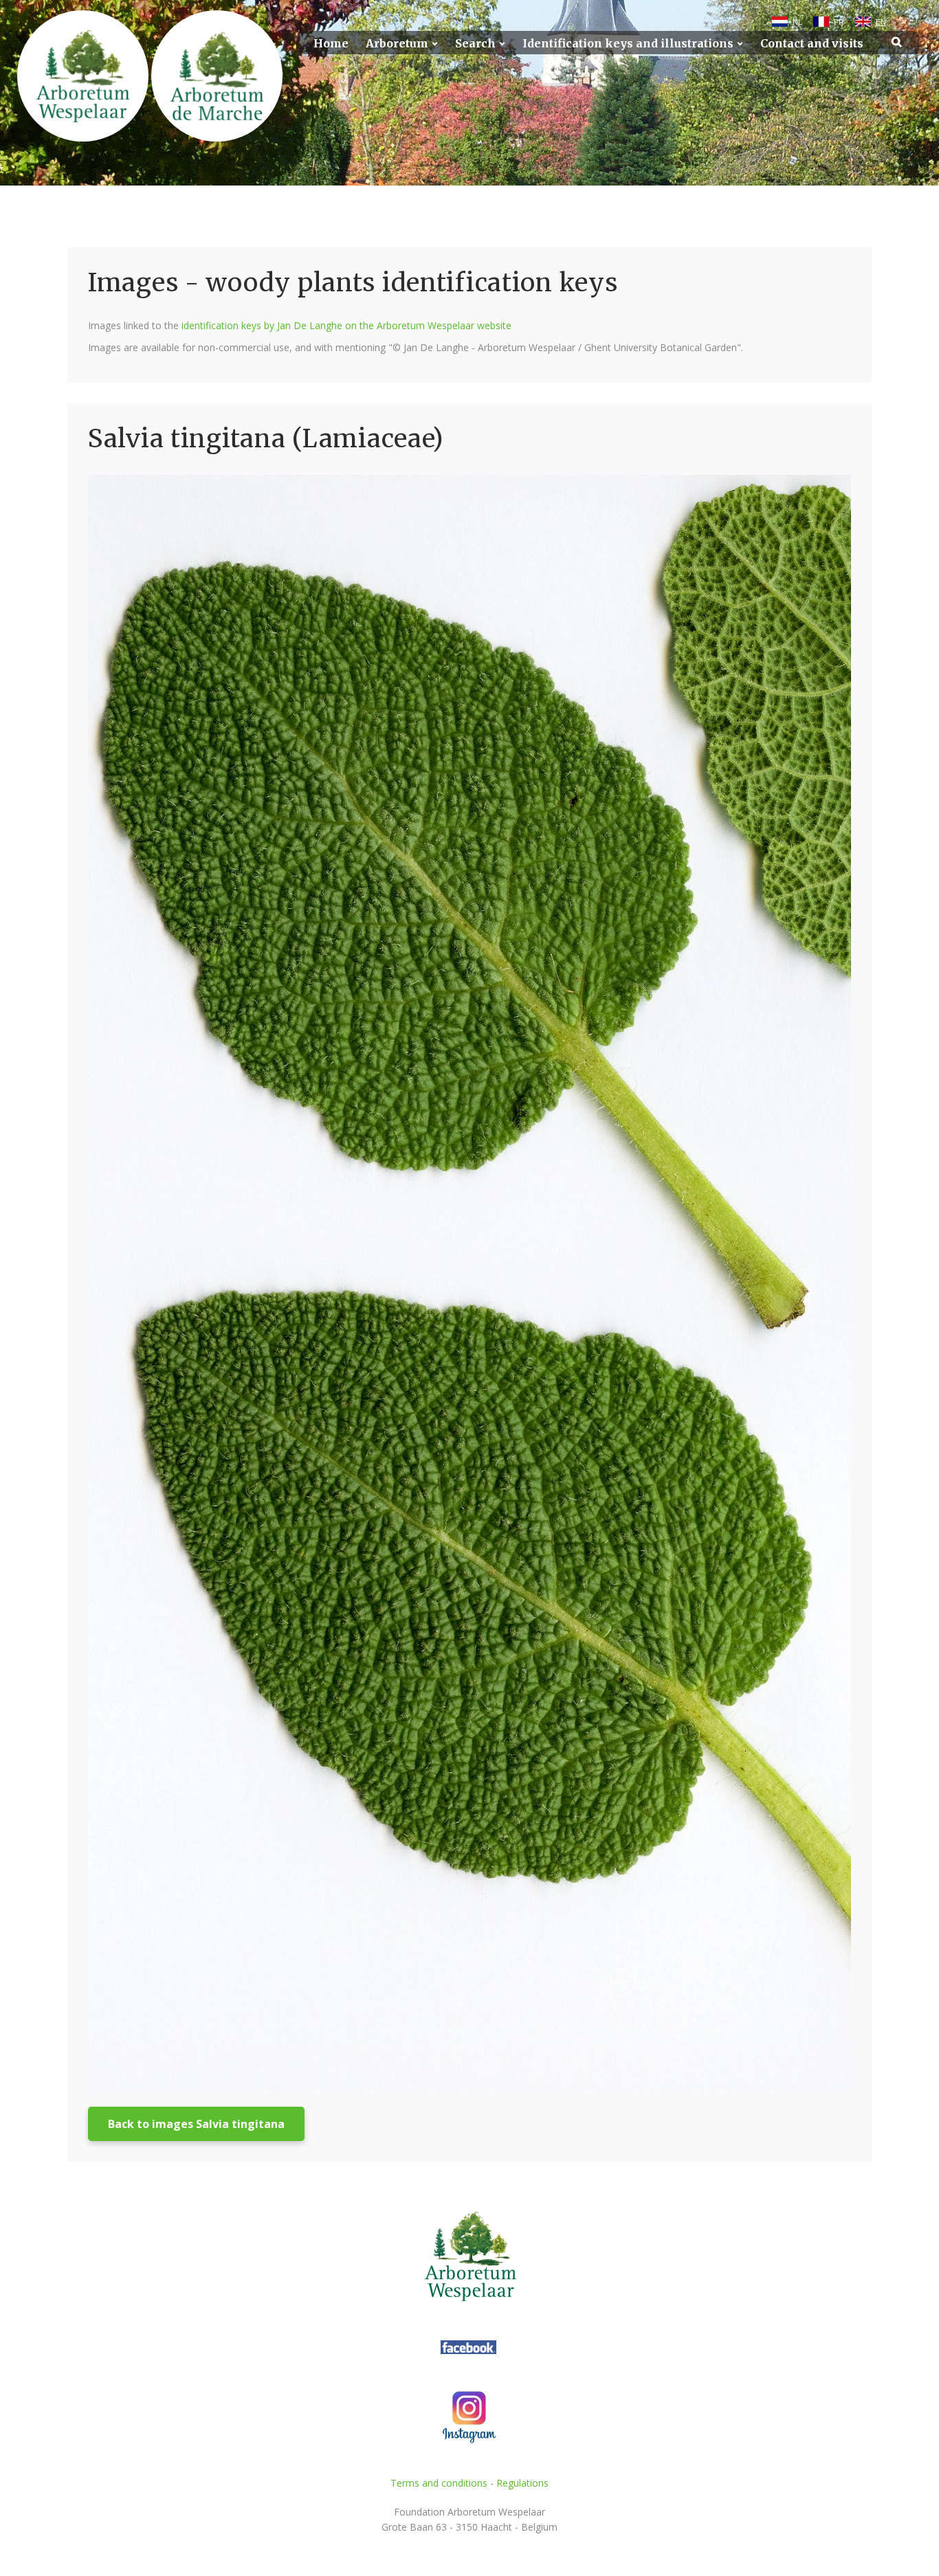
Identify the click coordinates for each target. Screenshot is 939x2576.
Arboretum (397, 44)
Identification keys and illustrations (628, 44)
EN (881, 22)
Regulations (522, 2483)
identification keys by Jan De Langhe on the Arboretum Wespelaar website (346, 325)
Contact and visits (812, 44)
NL (797, 22)
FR (839, 22)
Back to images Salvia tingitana (196, 2124)
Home (331, 44)
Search (475, 44)
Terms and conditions (439, 2483)
